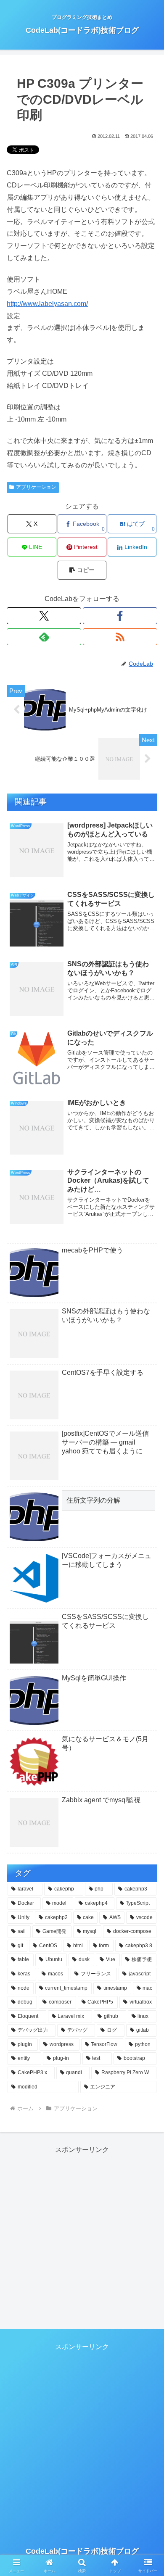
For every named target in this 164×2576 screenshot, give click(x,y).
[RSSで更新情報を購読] (120, 637)
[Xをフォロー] (44, 616)
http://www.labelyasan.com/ (47, 304)
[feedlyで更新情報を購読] (44, 637)
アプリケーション (36, 487)
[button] (82, 570)
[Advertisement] (82, 2238)
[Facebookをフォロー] (120, 616)
